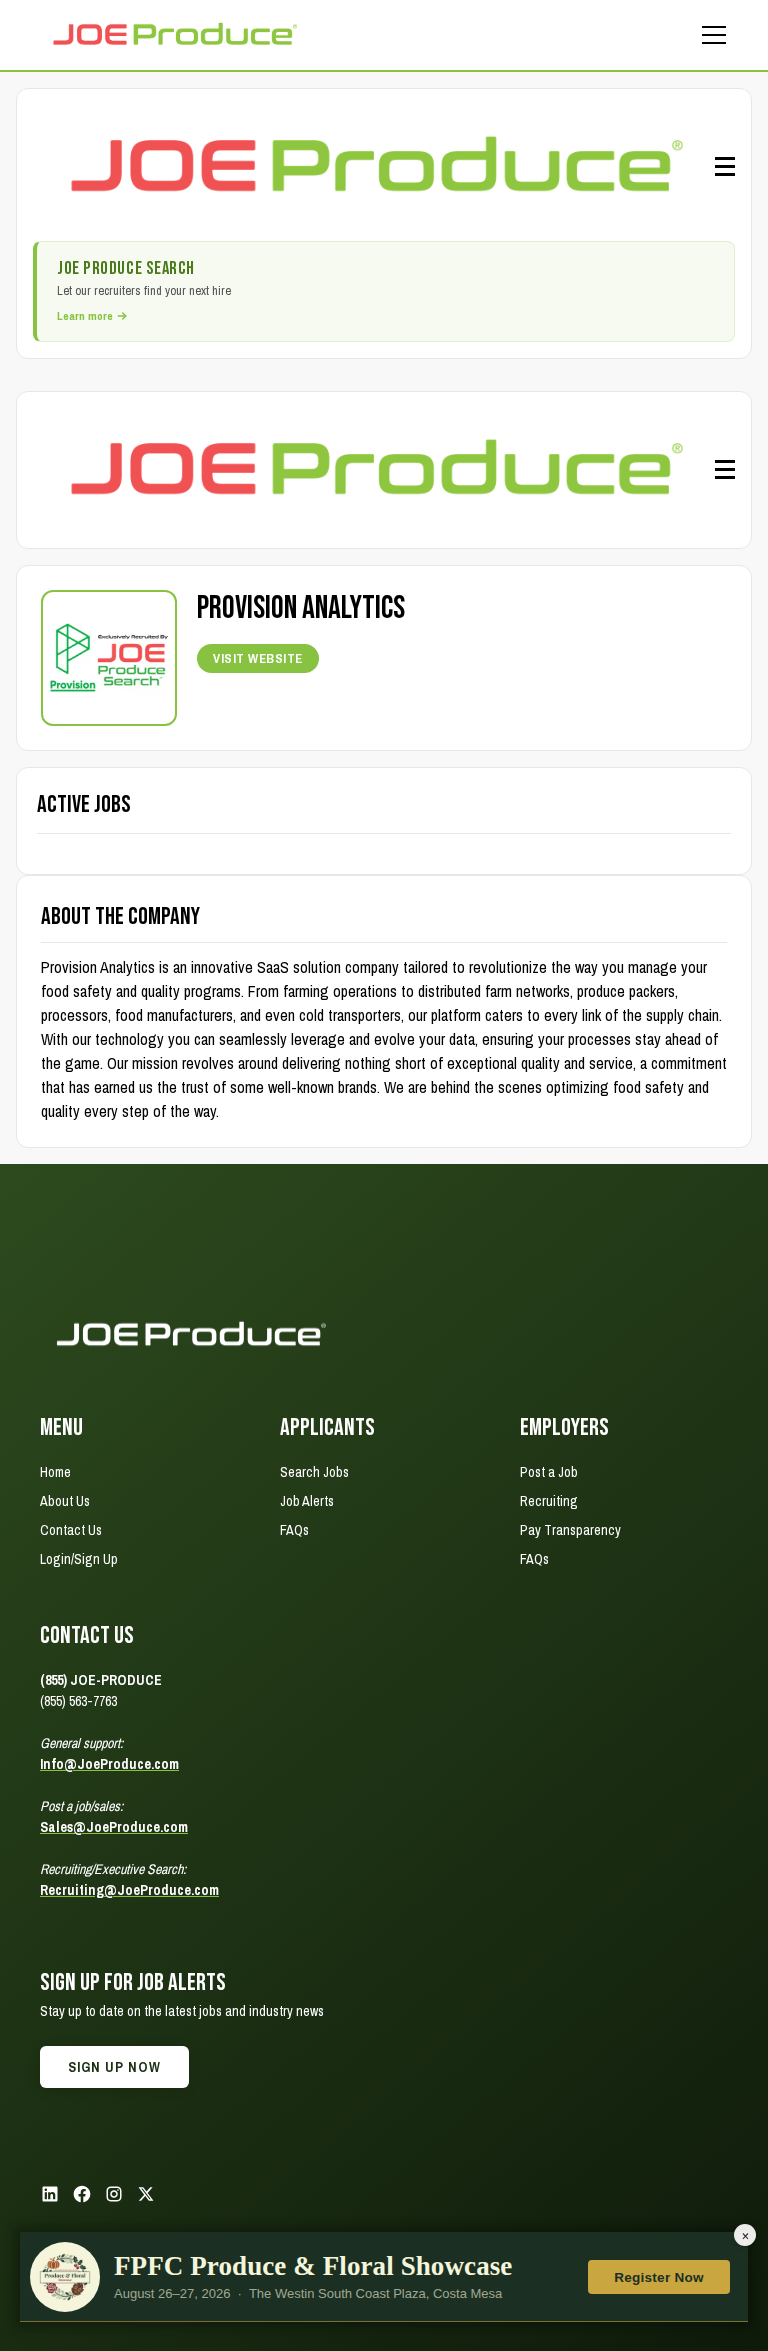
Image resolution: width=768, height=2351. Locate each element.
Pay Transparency (570, 1530)
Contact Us (71, 1530)
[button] (710, 35)
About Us (65, 1501)
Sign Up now (114, 2067)
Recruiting (549, 1501)
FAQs (294, 1530)
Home (55, 1472)
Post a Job (549, 1472)
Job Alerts (307, 1501)
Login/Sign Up (79, 1559)
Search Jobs (314, 1472)
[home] (174, 34)
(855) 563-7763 (78, 1701)
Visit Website (258, 658)
